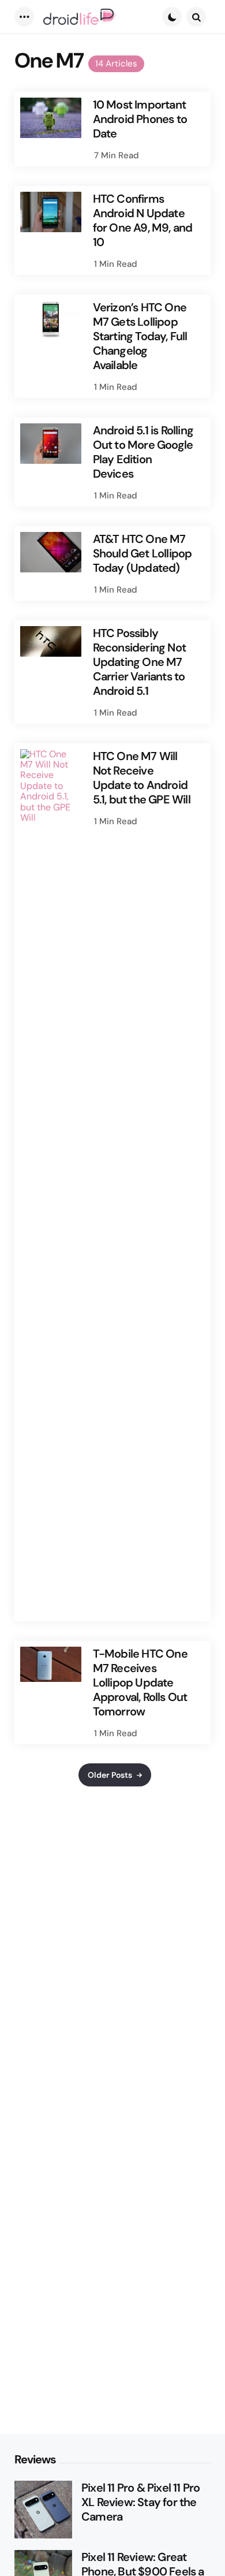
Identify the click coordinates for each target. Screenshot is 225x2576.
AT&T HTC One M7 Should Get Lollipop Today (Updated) (142, 554)
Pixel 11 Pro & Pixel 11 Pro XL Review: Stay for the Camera (140, 2502)
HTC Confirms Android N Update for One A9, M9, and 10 (143, 221)
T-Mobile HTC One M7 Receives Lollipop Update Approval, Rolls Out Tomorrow (140, 1683)
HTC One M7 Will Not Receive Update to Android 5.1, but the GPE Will (142, 778)
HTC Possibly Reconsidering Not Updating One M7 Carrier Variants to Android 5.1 (139, 662)
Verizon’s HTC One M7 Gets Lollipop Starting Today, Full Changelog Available (140, 336)
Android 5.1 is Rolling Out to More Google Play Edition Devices (143, 452)
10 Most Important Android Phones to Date (140, 119)
